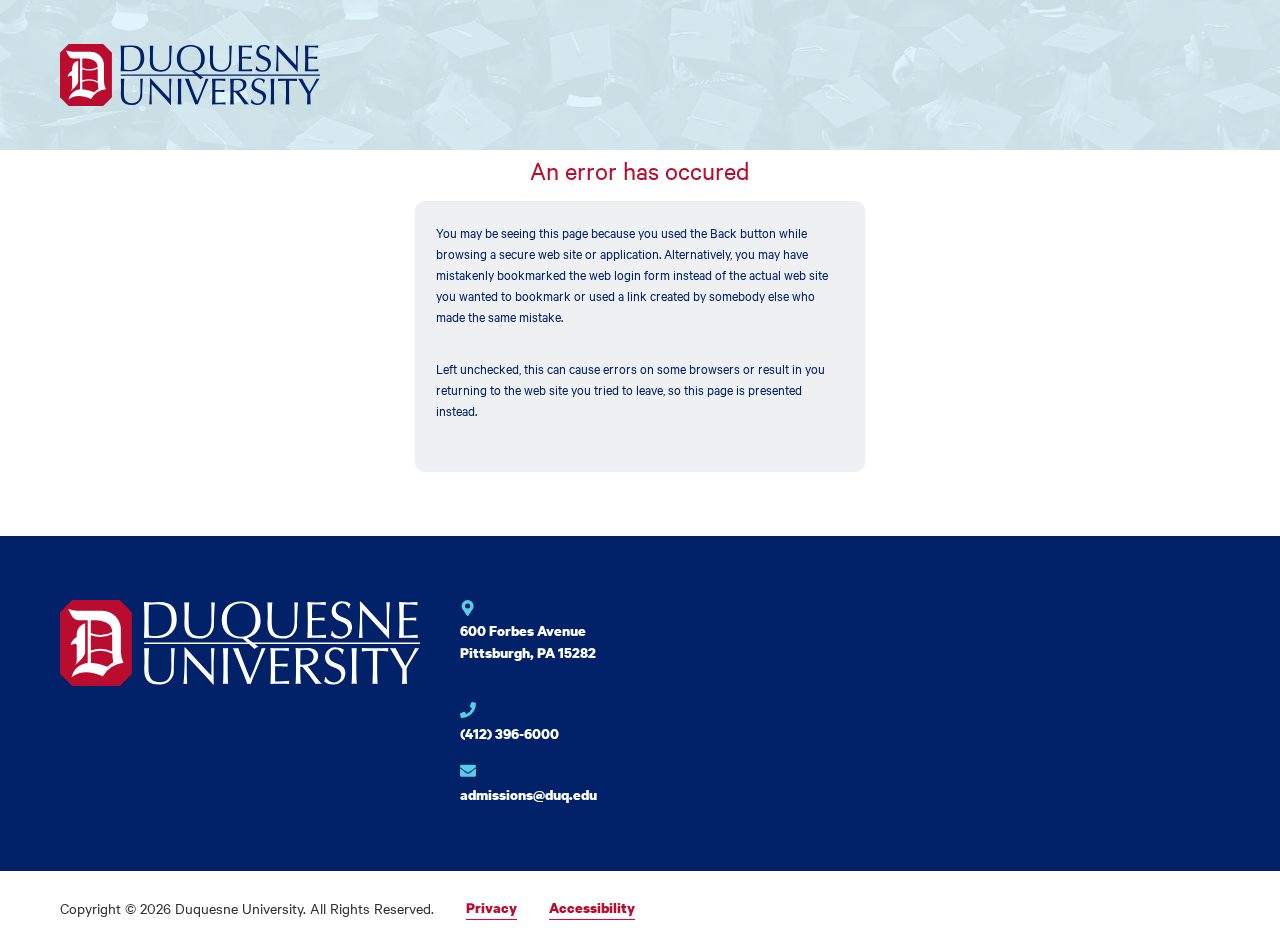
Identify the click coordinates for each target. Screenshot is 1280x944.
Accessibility (592, 907)
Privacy (491, 907)
